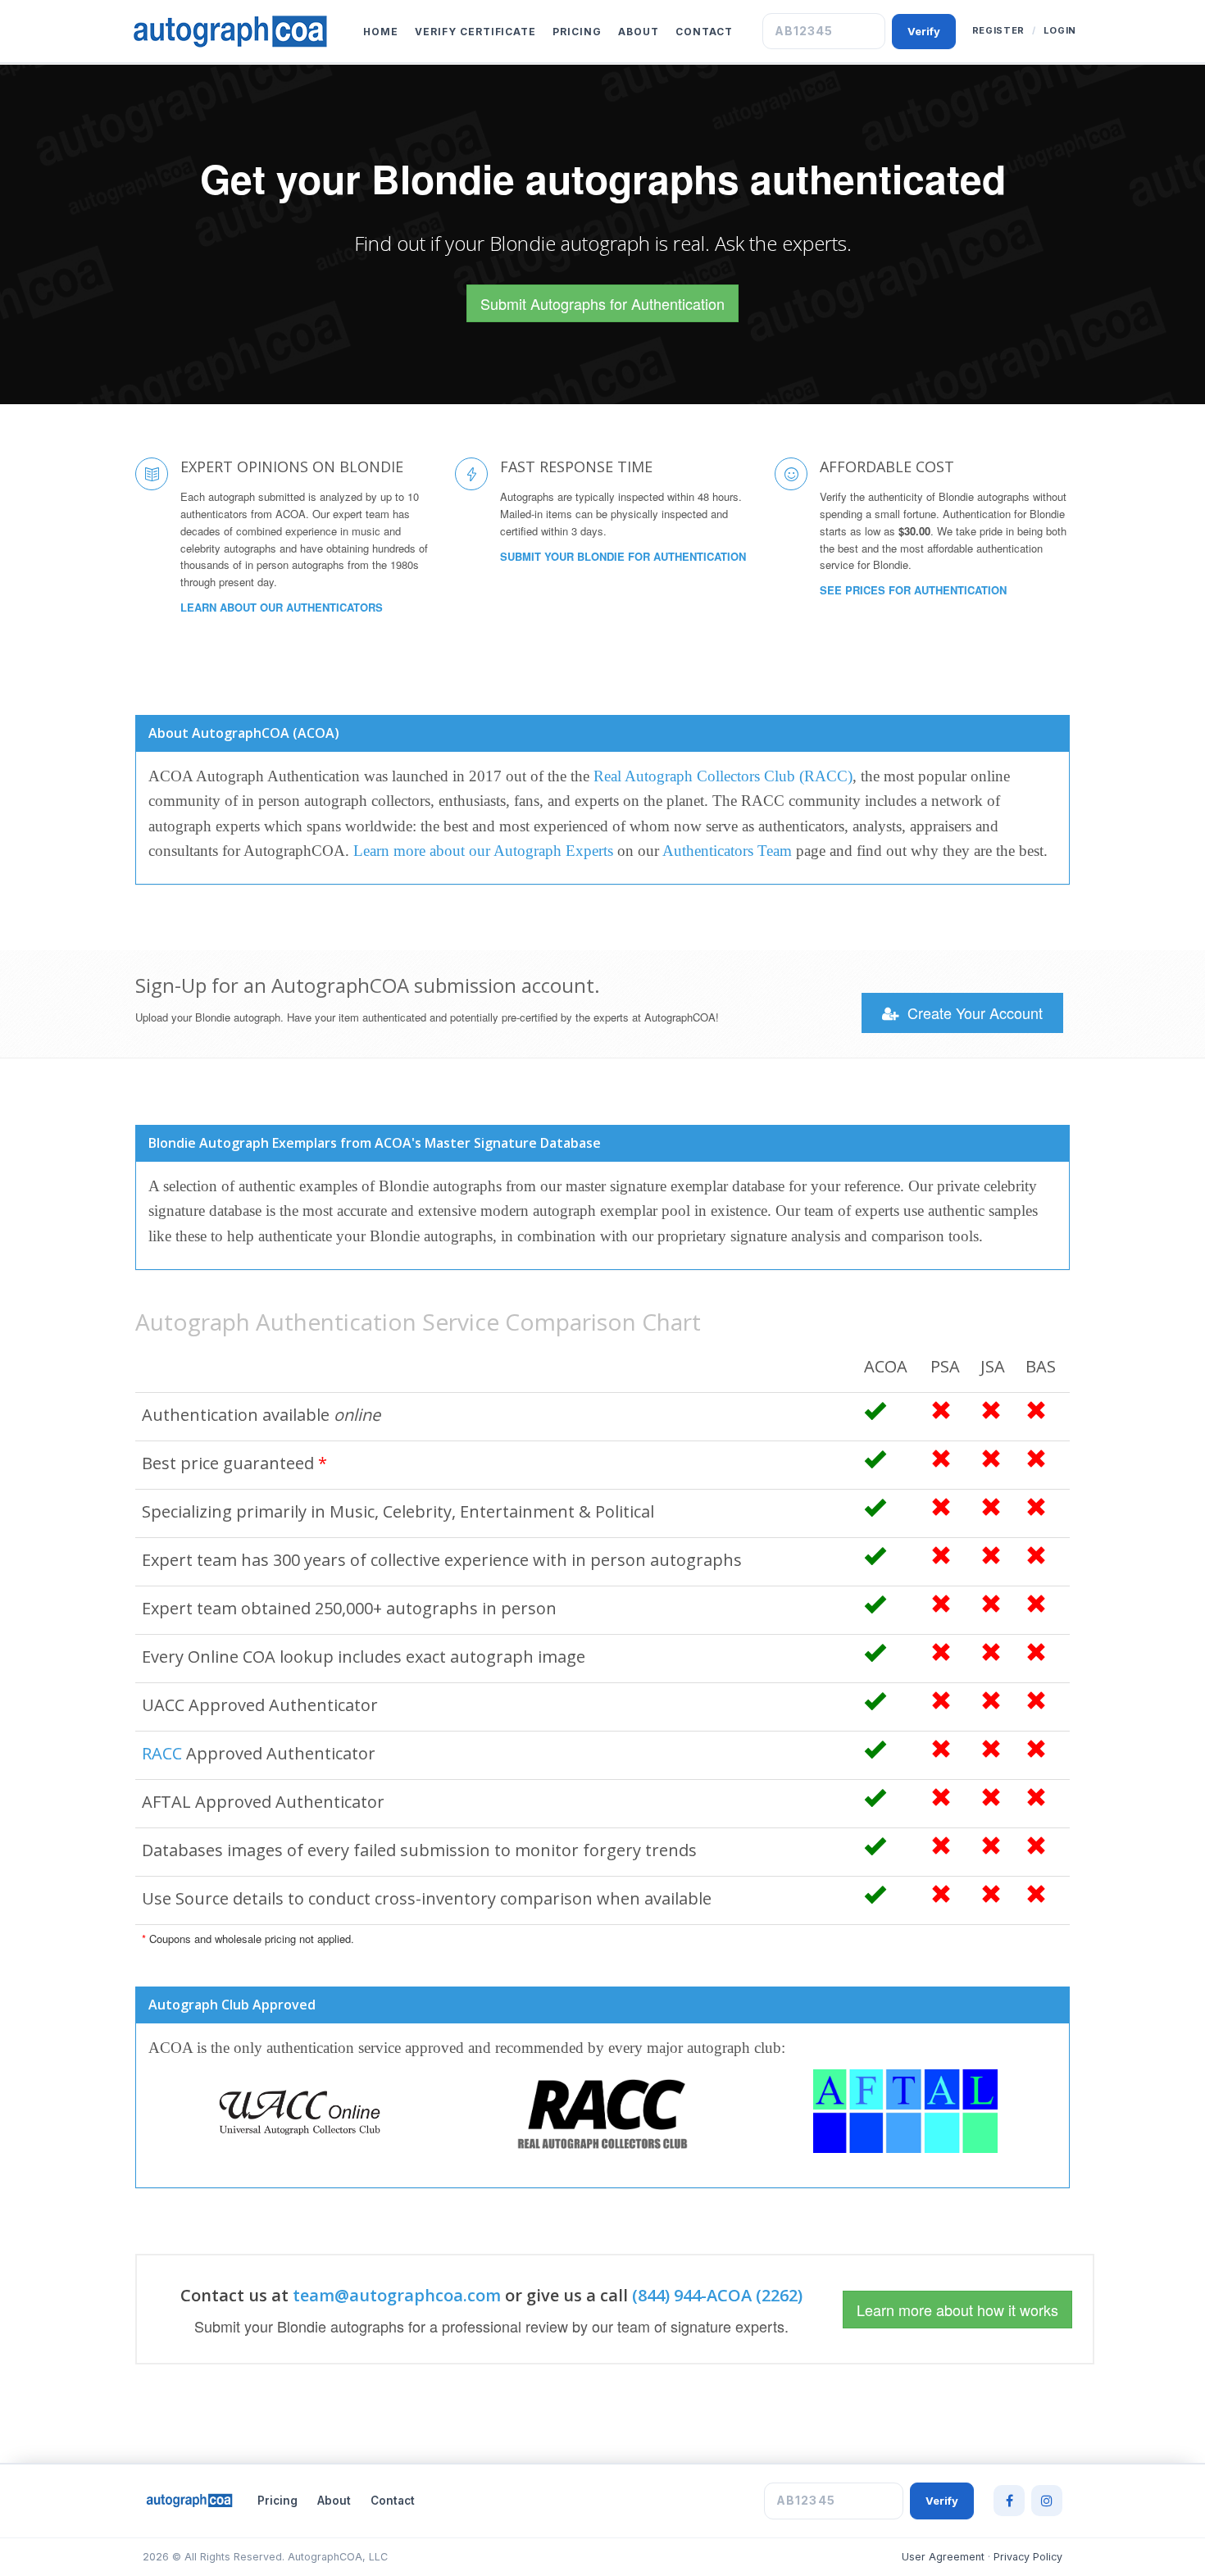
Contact (704, 32)
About (639, 32)
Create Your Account (973, 1013)
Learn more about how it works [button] (957, 2310)
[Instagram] (1047, 2501)
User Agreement (943, 2557)
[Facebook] (1009, 2501)
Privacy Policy (1028, 2557)
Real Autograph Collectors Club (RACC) (723, 776)
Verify (924, 31)
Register (998, 30)
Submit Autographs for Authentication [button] (602, 303)
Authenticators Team (727, 851)
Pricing (577, 32)
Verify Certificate (475, 32)
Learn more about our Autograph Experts (483, 851)
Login (1060, 30)
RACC (162, 1753)
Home (381, 32)
